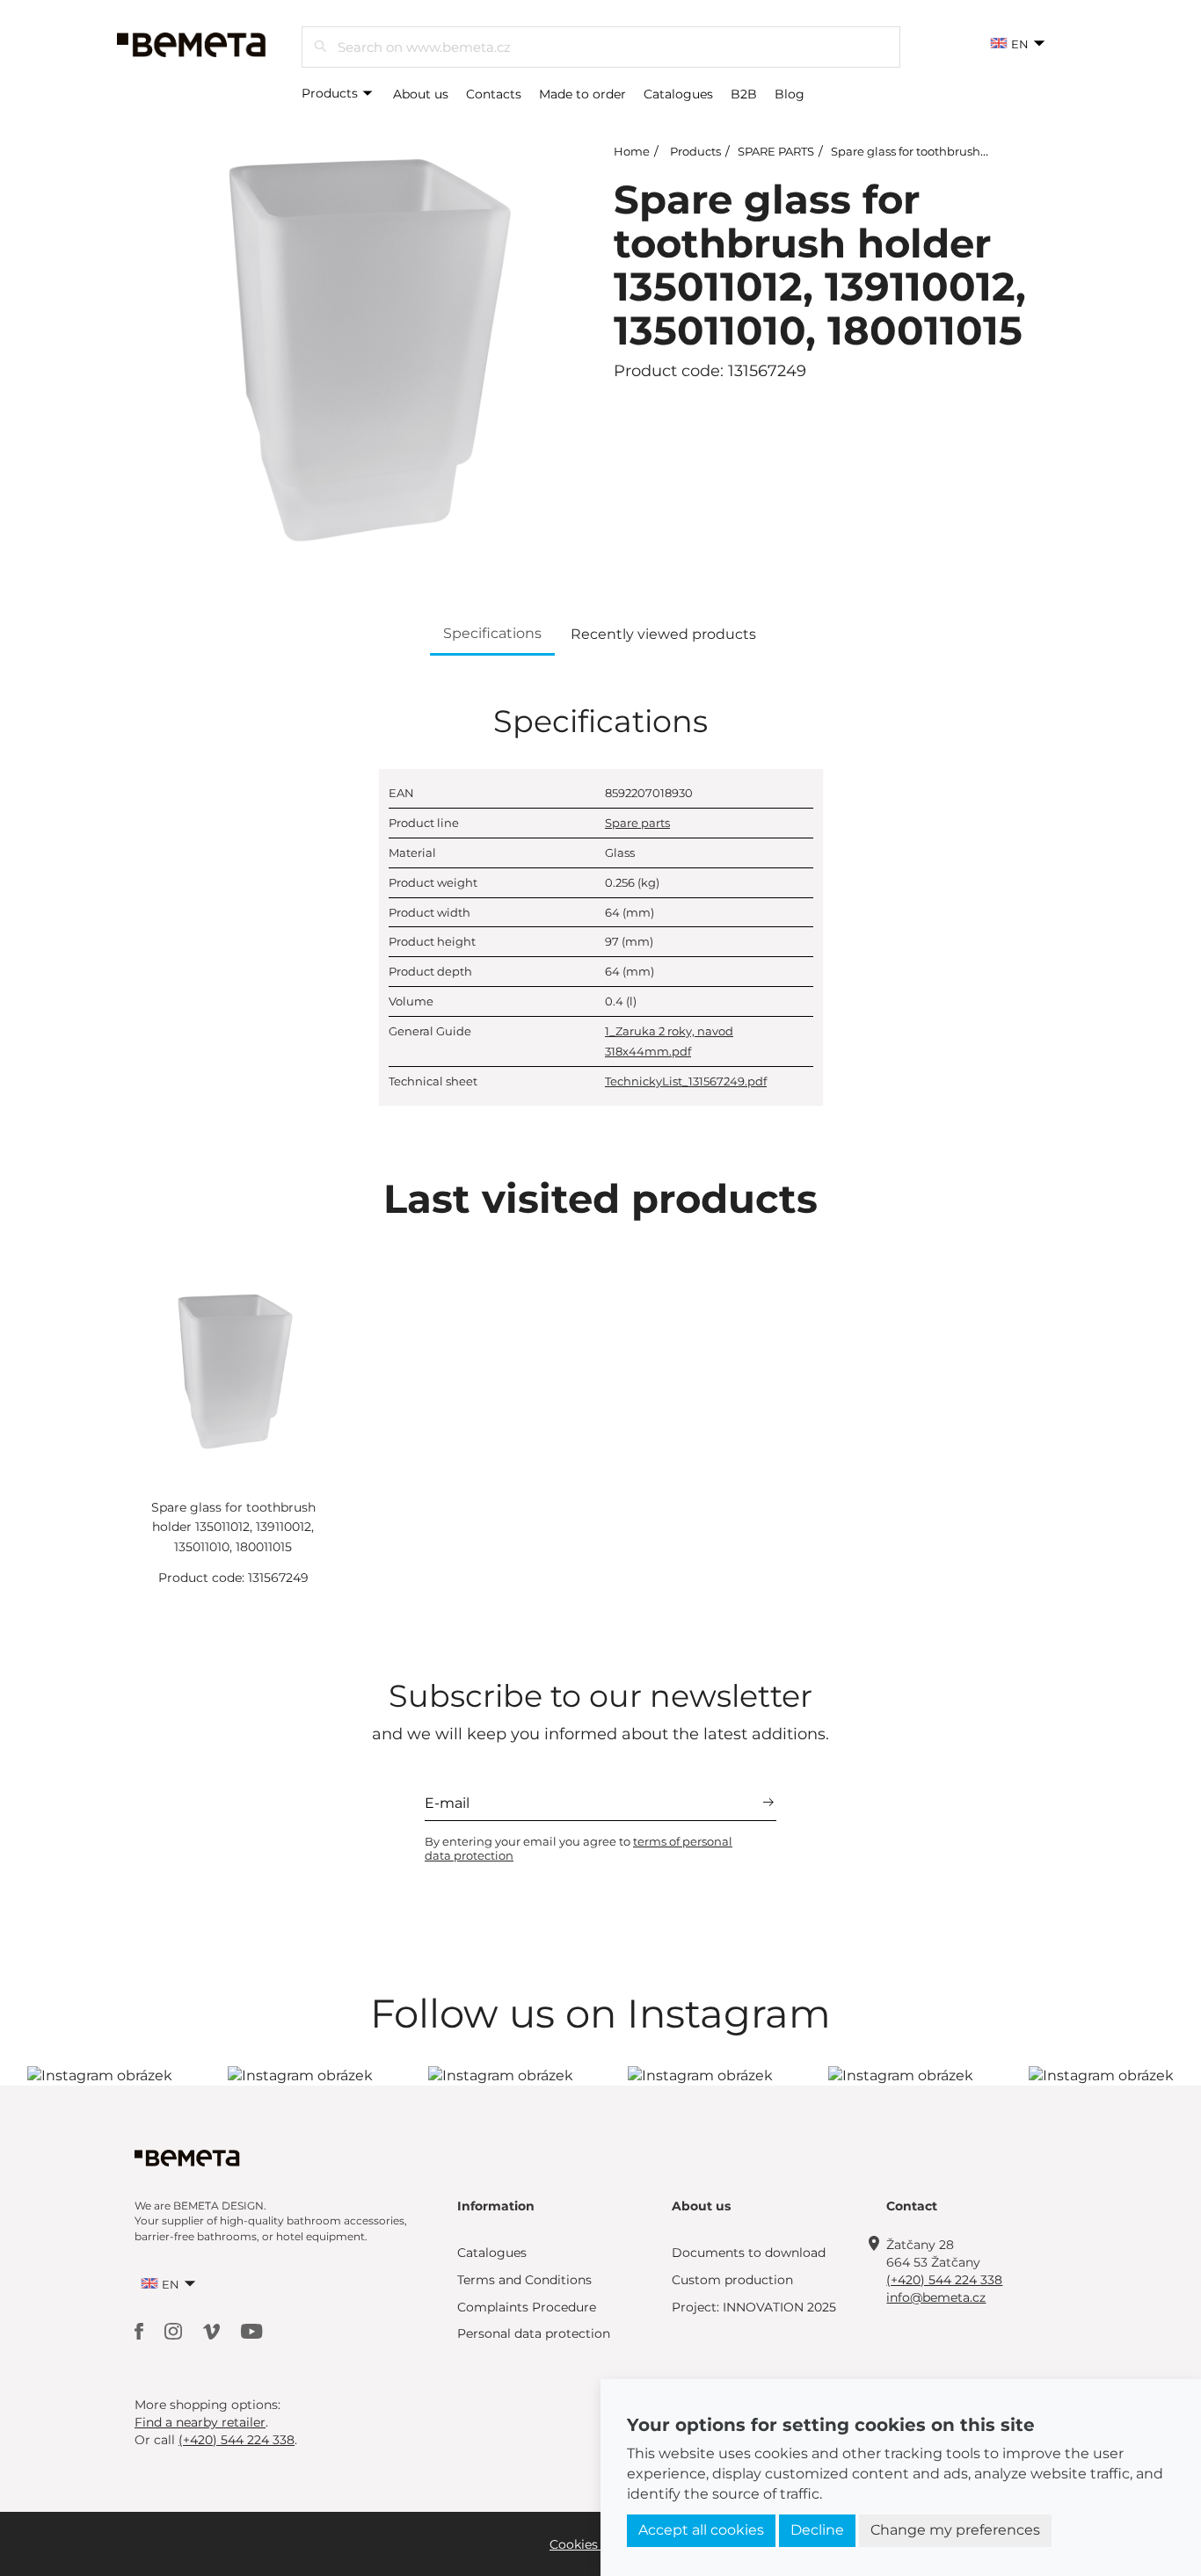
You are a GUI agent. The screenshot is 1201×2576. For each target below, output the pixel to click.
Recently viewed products (663, 634)
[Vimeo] (213, 2330)
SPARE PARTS (776, 151)
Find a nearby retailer (200, 2422)
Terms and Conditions (524, 2280)
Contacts (494, 94)
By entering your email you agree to (579, 1848)
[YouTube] (252, 2330)
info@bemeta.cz (936, 2297)
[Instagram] (175, 2330)
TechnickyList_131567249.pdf (686, 1081)
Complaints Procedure (527, 2307)
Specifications (492, 633)
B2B (744, 94)
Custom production (732, 2280)
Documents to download (749, 2253)
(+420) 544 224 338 (944, 2280)
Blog (790, 94)
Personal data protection (534, 2333)
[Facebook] (141, 2330)
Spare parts (637, 823)
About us (421, 94)
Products (331, 93)
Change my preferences (955, 2530)
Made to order (582, 94)
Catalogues (678, 94)
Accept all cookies (701, 2530)
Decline (817, 2530)
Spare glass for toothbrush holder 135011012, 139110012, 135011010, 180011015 (233, 1527)
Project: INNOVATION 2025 (754, 2307)
